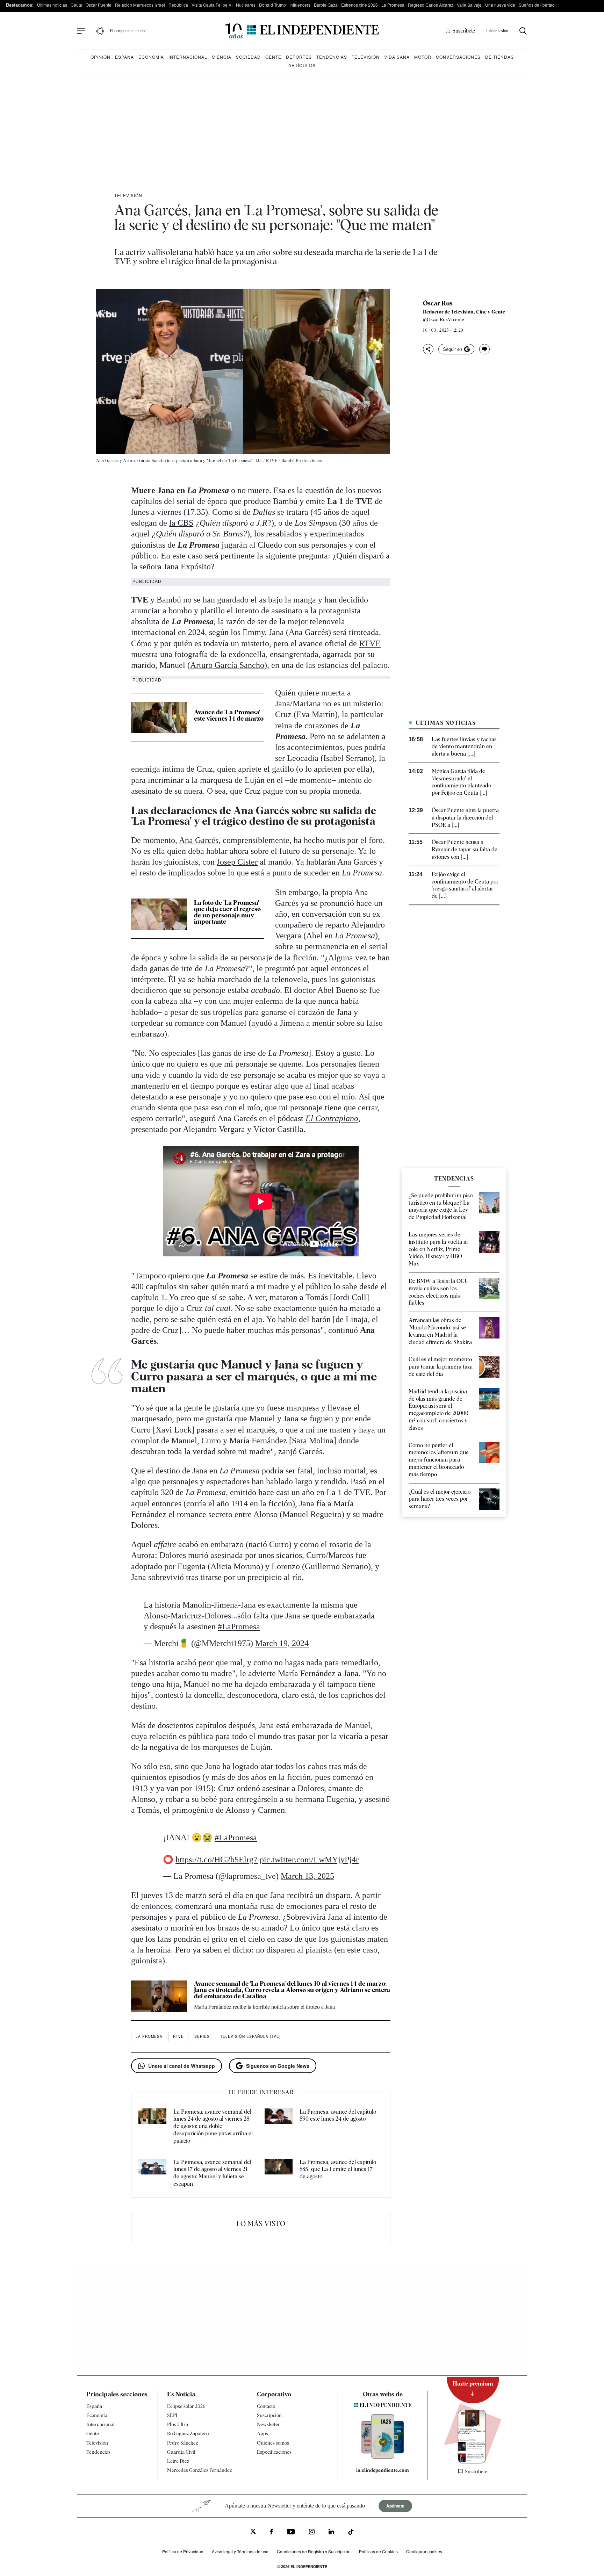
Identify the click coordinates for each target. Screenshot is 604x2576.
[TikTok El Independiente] (351, 2533)
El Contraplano (332, 1118)
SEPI (172, 2415)
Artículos (302, 65)
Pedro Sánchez (182, 2443)
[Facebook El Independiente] (271, 2532)
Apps (263, 2433)
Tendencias (332, 57)
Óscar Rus (438, 303)
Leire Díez (178, 2461)
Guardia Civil (181, 2452)
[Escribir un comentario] (484, 349)
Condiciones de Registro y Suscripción (314, 2551)
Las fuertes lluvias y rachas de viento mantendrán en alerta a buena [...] (464, 747)
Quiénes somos (273, 2443)
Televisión (366, 57)
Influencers (300, 5)
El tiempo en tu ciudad (128, 31)
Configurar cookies (424, 2551)
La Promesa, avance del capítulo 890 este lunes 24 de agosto (338, 2115)
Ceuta (76, 5)
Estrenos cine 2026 (359, 5)
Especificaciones (274, 2452)
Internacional (188, 57)
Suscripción (269, 2415)
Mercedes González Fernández (199, 2470)
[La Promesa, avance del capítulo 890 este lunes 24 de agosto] (279, 2127)
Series (202, 2036)
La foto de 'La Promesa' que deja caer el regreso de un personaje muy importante (227, 912)
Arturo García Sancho (227, 665)
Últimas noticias (52, 5)
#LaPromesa (239, 1626)
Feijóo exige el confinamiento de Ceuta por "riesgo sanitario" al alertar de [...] (465, 885)
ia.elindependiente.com (383, 2470)
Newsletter (268, 2424)
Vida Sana (397, 57)
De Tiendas (499, 57)
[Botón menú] (81, 31)
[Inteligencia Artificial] (383, 2457)
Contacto (266, 2406)
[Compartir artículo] (428, 349)
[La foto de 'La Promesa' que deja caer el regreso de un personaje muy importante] (159, 914)
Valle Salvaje (469, 5)
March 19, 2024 (282, 1643)
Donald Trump (272, 5)
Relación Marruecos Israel (140, 5)
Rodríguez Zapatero (188, 2433)
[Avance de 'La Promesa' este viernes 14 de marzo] (159, 717)
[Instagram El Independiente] (312, 2532)
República (178, 5)
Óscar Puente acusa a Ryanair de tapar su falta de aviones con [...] (465, 849)
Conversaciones (458, 57)
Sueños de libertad (537, 5)
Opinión (100, 57)
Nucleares (246, 5)
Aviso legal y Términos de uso (240, 2551)
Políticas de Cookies (378, 2551)
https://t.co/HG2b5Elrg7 (217, 1860)
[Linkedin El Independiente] (331, 2532)
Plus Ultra (178, 2424)
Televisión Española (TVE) (250, 2036)
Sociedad (248, 57)
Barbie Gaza (326, 5)
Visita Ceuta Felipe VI (212, 5)
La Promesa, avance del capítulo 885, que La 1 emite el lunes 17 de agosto (338, 2169)
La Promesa (393, 5)
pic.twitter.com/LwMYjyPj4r (309, 1860)
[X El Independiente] (253, 2532)
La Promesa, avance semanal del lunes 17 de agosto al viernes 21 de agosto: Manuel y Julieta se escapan (212, 2173)
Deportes (299, 57)
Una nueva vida (500, 5)
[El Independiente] (302, 31)
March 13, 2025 (307, 1876)
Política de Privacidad (183, 2551)
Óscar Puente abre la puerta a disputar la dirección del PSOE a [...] (465, 818)
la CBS (181, 523)
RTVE (370, 643)
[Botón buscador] (523, 31)
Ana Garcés (199, 840)
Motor (423, 57)
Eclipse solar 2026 (186, 2406)
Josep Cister (237, 862)
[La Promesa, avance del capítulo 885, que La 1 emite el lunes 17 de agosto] (279, 2173)
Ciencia (222, 57)
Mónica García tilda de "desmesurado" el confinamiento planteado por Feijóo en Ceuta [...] (461, 782)
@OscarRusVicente (444, 319)
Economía (151, 57)
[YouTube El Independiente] (291, 2532)
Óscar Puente (99, 5)
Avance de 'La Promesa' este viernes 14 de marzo (229, 715)
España (124, 57)
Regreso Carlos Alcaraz (431, 5)
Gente (273, 57)
